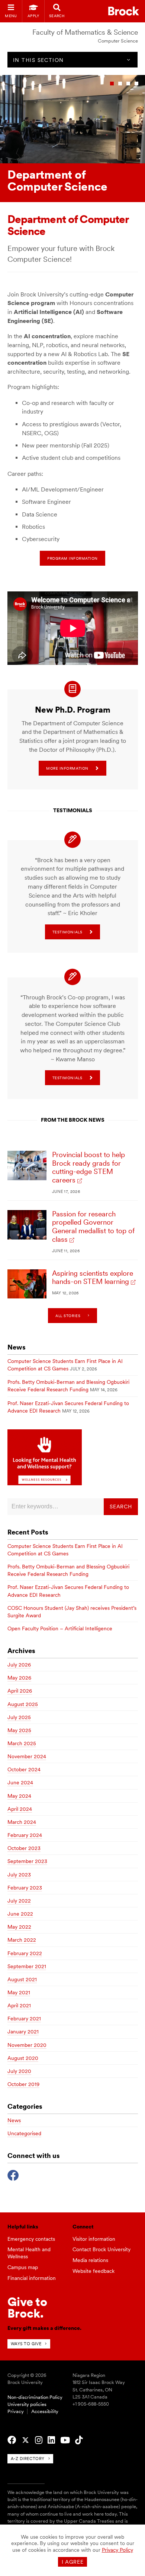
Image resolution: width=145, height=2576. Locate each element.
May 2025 (19, 1730)
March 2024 (22, 1822)
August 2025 (23, 1704)
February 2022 (25, 1953)
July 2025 (19, 1717)
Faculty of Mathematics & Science (85, 32)
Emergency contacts (31, 2239)
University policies (27, 2404)
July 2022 (19, 1901)
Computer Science (118, 41)
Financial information (32, 2278)
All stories (68, 1316)
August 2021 (22, 1979)
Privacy (16, 2411)
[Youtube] (65, 2440)
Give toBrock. (27, 2307)
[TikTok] (79, 2440)
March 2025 (22, 1743)
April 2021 (19, 2005)
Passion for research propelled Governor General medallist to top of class (93, 1227)
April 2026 (20, 1691)
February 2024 (25, 1835)
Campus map (23, 2267)
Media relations (90, 2260)
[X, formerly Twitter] (25, 2440)
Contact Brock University (101, 2249)
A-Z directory (28, 2459)
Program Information (72, 558)
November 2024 (27, 1756)
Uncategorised (24, 2133)
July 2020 (19, 2071)
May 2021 (19, 1992)
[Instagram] (39, 2440)
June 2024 (20, 1782)
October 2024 (24, 1769)
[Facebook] (13, 2174)
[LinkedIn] (51, 2440)
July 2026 (19, 1665)
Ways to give (26, 2344)
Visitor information (94, 2239)
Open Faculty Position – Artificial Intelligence (60, 1628)
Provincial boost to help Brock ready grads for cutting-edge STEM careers (88, 1167)
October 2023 (24, 1848)
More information (67, 768)
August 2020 (23, 2058)
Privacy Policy (117, 2550)
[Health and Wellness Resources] (45, 1483)
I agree (73, 2562)
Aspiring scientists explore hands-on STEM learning (93, 1278)
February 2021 (24, 2019)
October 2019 (23, 2084)
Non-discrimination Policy (35, 2397)
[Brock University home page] (124, 11)
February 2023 (25, 1888)
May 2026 (19, 1678)
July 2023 (19, 1875)
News (14, 2120)
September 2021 (27, 1966)
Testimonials (67, 932)
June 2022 (20, 1914)
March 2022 (22, 1940)
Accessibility (45, 2411)
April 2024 (20, 1809)
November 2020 (27, 2045)
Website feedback (94, 2271)
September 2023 (27, 1861)
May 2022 (19, 1927)
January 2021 (23, 2032)
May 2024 (19, 1796)
